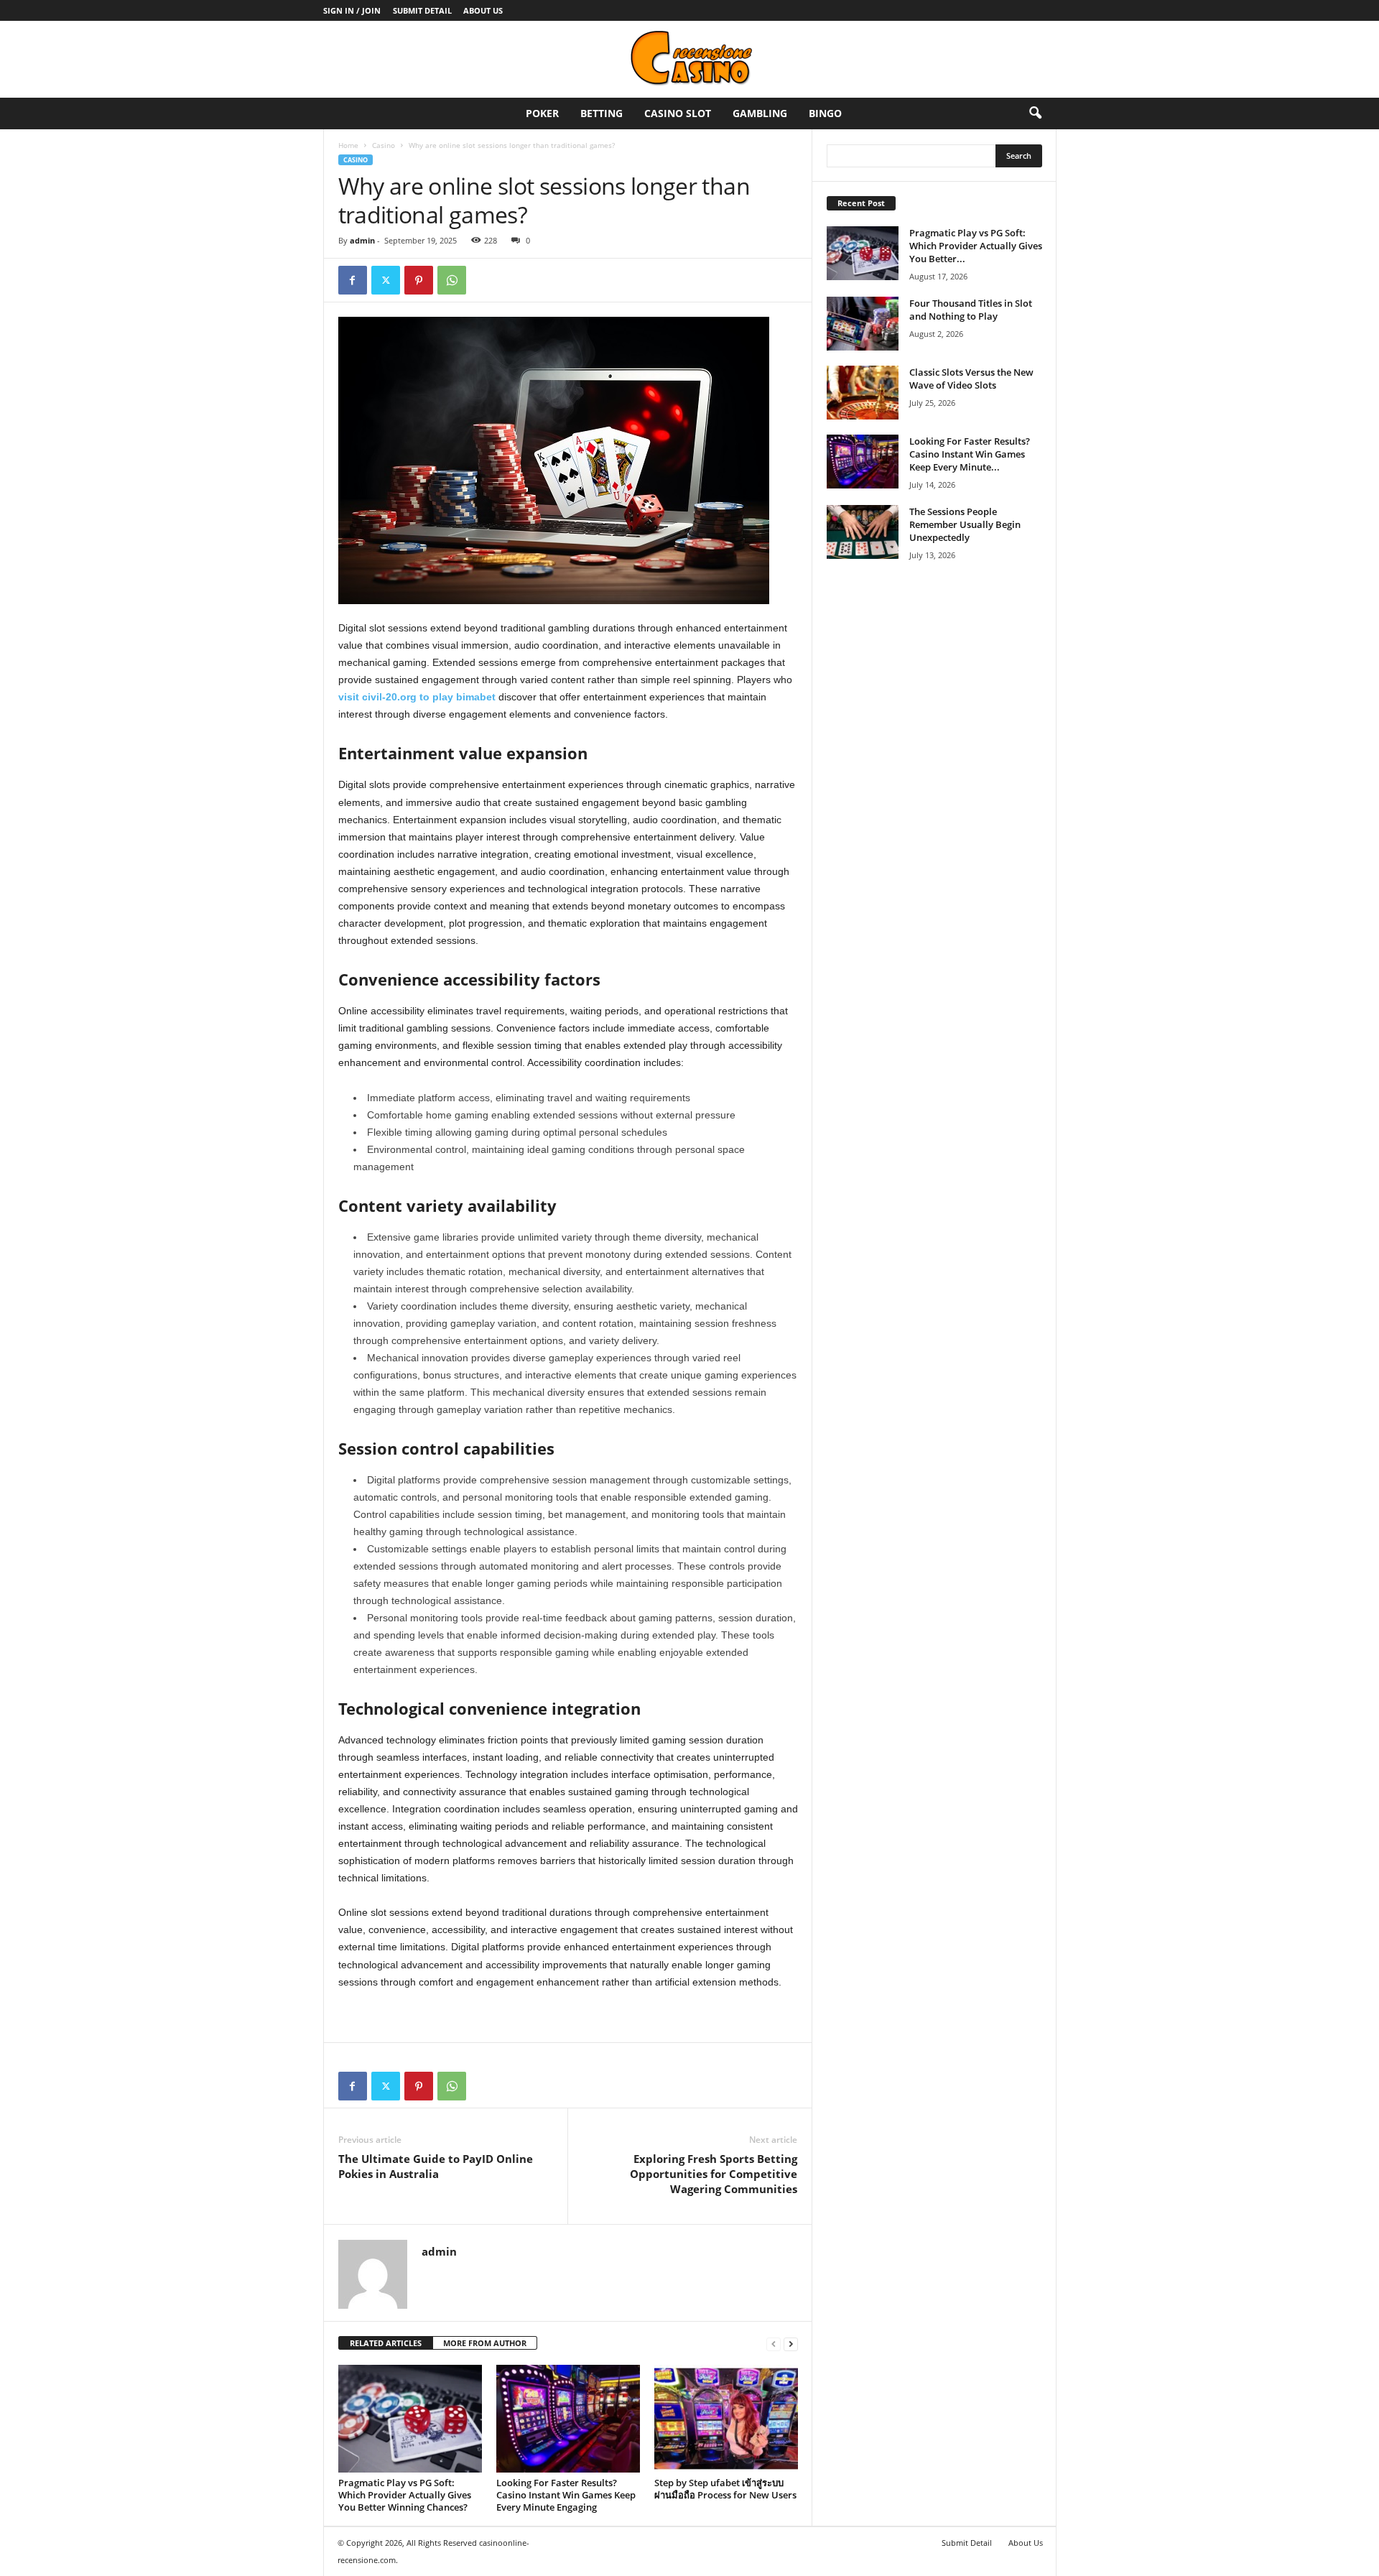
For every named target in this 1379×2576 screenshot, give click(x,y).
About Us (483, 10)
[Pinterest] (419, 280)
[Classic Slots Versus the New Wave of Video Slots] (863, 393)
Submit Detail (422, 10)
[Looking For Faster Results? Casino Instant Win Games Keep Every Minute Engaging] (568, 2419)
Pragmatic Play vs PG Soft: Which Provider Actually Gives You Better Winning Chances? (405, 2495)
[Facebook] (353, 280)
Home (348, 145)
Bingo (825, 113)
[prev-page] (774, 2344)
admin (362, 240)
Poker (542, 113)
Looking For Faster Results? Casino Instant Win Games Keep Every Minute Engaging (566, 2495)
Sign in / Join (352, 10)
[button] (1035, 113)
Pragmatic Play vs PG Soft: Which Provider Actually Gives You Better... (976, 246)
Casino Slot (678, 113)
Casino (384, 145)
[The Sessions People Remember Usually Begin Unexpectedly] (863, 532)
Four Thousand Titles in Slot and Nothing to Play (971, 310)
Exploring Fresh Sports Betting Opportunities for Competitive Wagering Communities (714, 2174)
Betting (602, 113)
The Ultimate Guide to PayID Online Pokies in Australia (436, 2166)
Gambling (760, 113)
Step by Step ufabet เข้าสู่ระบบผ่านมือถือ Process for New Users (725, 2489)
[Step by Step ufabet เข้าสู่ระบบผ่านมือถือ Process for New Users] (726, 2419)
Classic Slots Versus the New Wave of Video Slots (971, 379)
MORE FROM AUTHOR (485, 2343)
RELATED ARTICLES (386, 2343)
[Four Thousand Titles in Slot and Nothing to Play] (863, 324)
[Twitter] (386, 280)
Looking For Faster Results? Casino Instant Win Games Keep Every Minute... (970, 454)
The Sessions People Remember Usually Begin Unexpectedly (965, 524)
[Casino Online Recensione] (689, 59)
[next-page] (791, 2344)
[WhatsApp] (452, 280)
